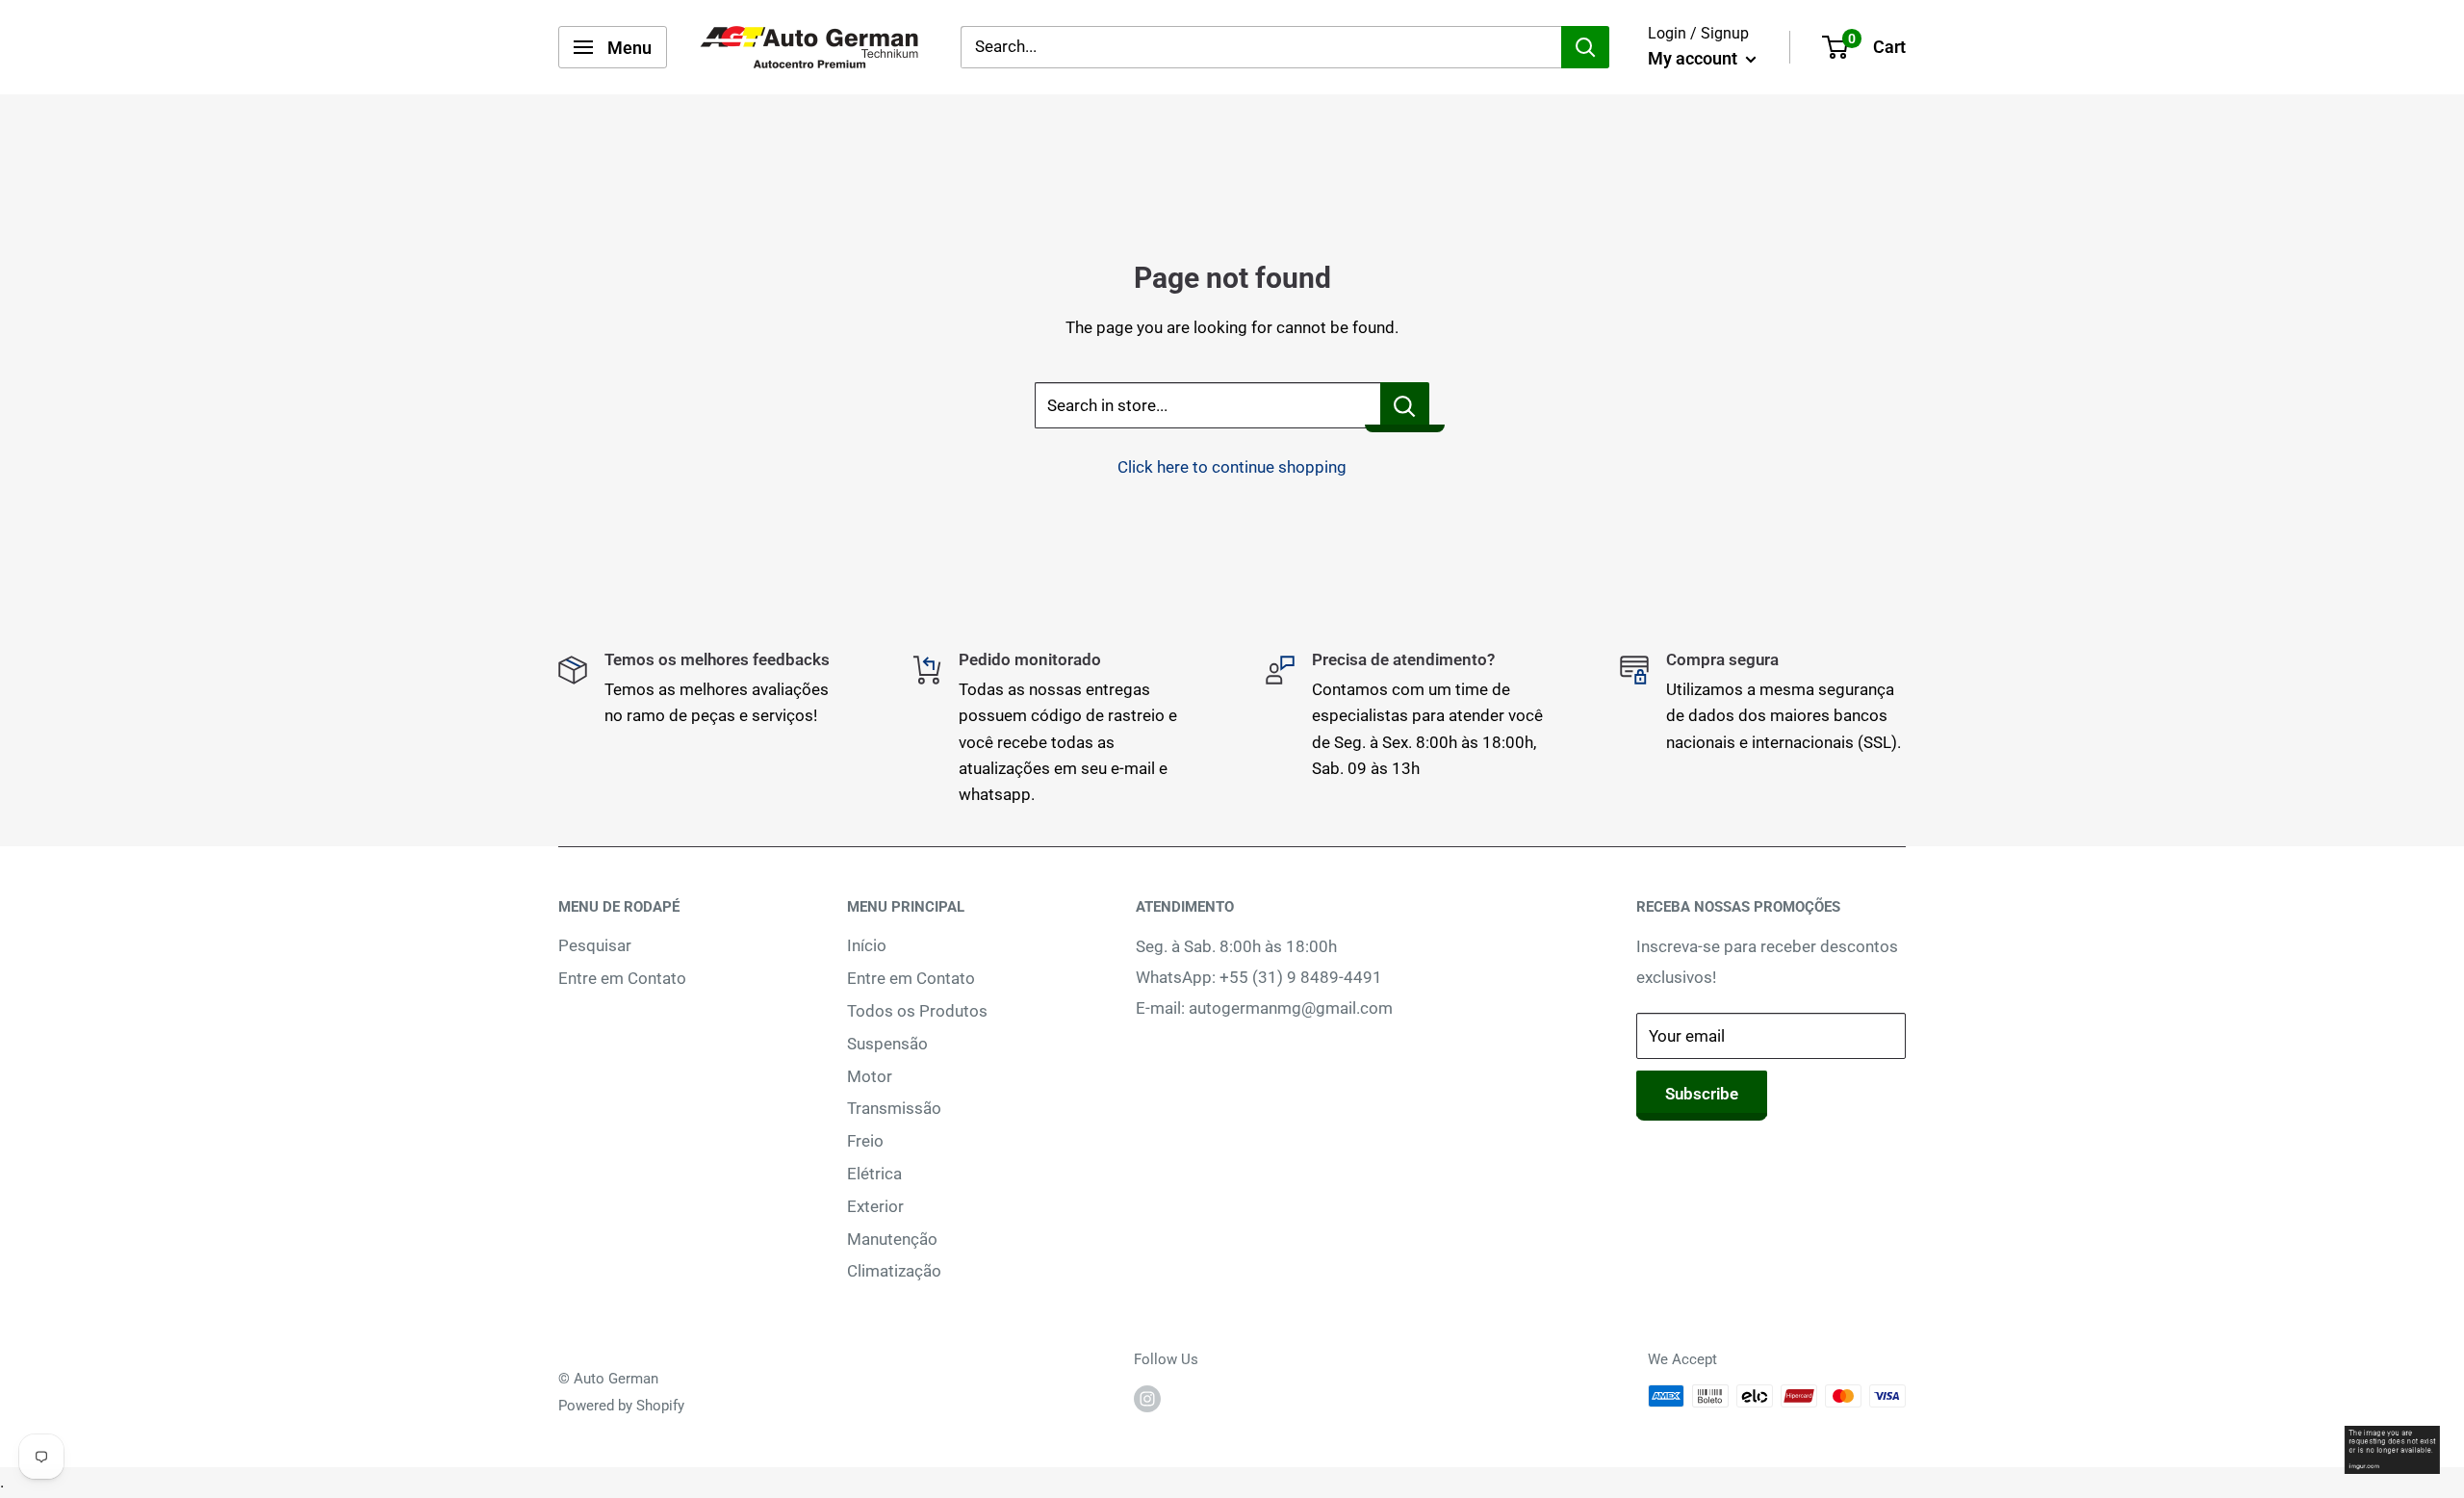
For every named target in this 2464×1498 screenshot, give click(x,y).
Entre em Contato (622, 978)
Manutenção (892, 1239)
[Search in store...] (1405, 405)
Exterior (875, 1206)
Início (867, 945)
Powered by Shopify (621, 1406)
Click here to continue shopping (1232, 467)
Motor (870, 1076)
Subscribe (1702, 1094)
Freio (865, 1141)
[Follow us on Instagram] (1147, 1398)
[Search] (1585, 47)
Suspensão (887, 1044)
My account (1694, 58)
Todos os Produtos (917, 1011)
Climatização (894, 1271)
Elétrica (874, 1174)
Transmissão (894, 1108)
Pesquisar (595, 945)
